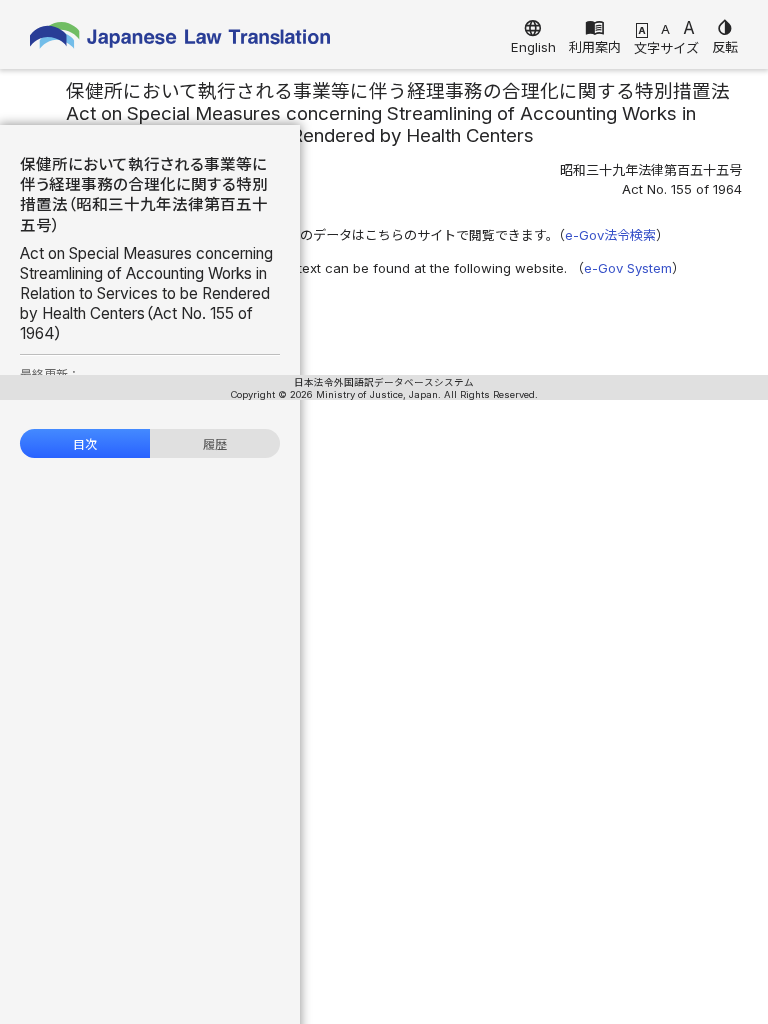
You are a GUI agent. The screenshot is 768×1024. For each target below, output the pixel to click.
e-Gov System (628, 268)
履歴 (215, 444)
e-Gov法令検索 (610, 235)
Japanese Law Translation (180, 39)
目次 (85, 444)
